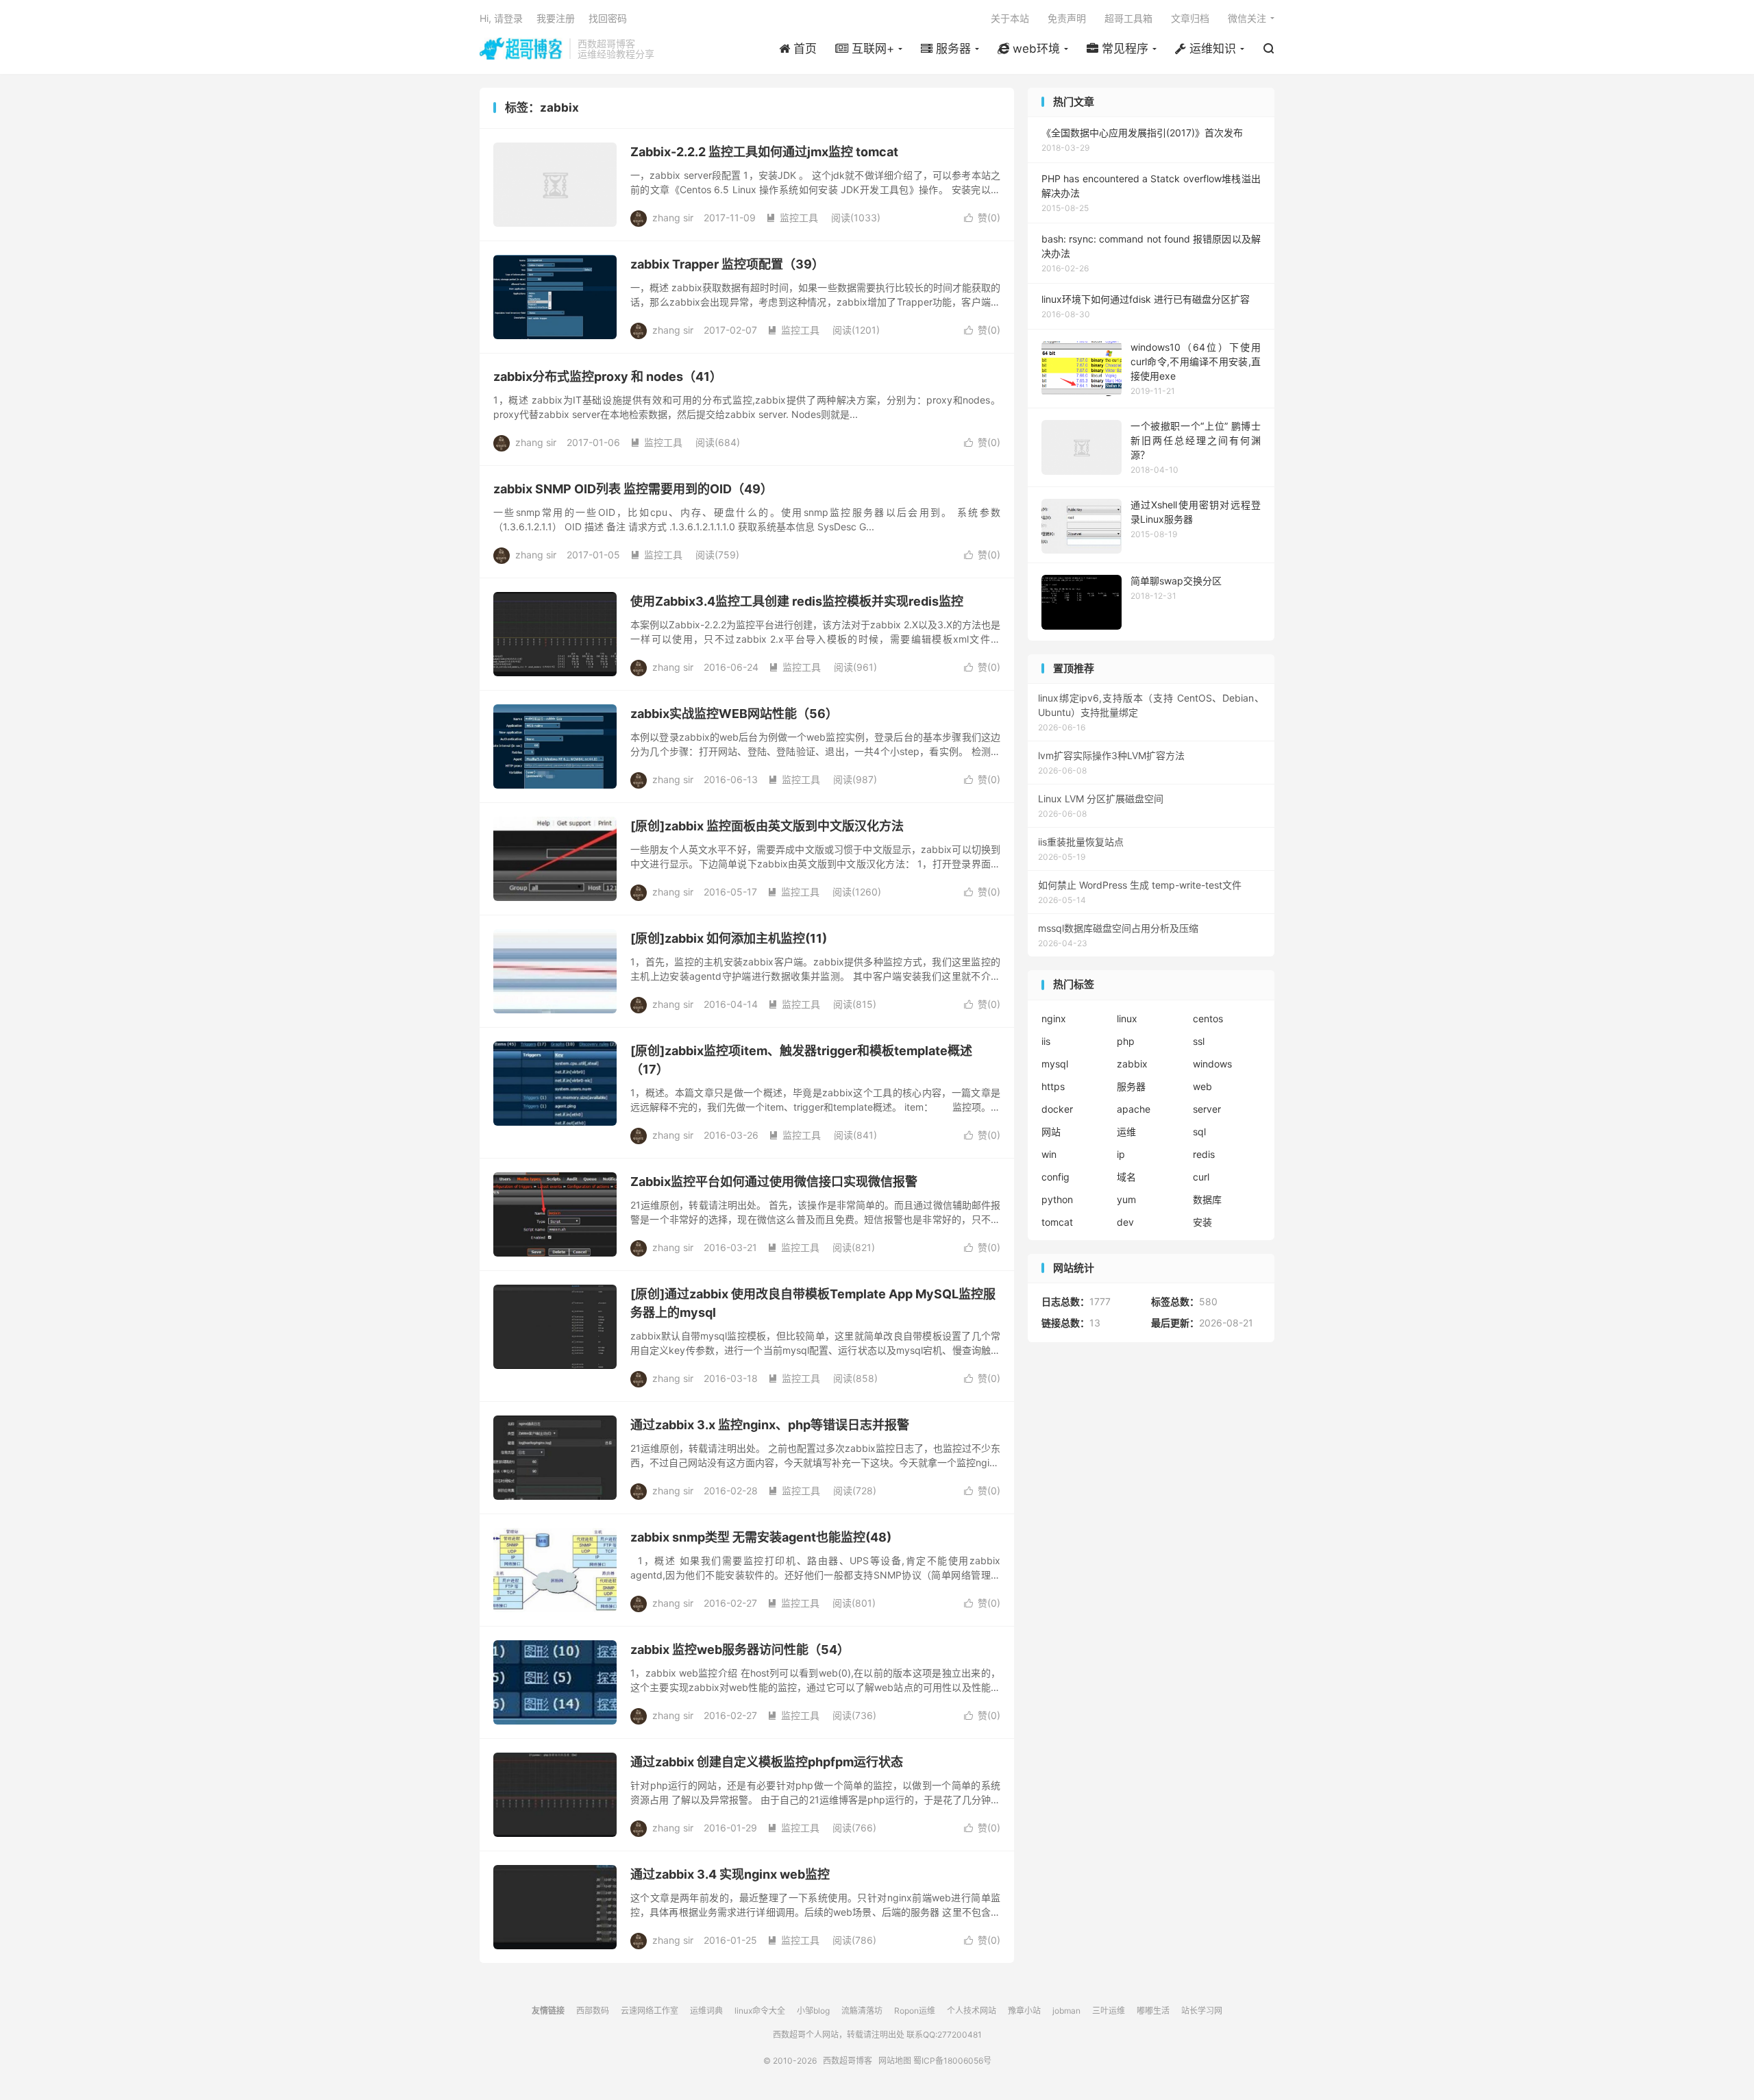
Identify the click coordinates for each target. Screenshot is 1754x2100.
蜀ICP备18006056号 (952, 2061)
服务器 (1131, 1086)
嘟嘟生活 (1153, 2011)
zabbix (1132, 1064)
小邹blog (813, 2011)
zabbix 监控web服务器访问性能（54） (740, 1650)
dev (1125, 1222)
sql (1199, 1132)
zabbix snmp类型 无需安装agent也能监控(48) (761, 1537)
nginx (1054, 1018)
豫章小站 (1024, 2011)
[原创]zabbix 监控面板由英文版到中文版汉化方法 (767, 826)
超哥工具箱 (1128, 18)
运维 (1126, 1132)
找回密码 (608, 18)
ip (1121, 1154)
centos (1208, 1018)
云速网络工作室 (650, 2011)
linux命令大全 (760, 2011)
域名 (1126, 1177)
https (1053, 1086)
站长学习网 (1202, 2011)
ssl (1199, 1041)
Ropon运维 (915, 2011)
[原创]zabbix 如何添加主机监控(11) (729, 938)
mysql (1055, 1064)
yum (1126, 1199)
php (1126, 1041)
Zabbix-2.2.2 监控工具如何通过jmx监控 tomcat (764, 152)
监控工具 (792, 218)
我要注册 (556, 18)
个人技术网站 (972, 2011)
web (1202, 1086)
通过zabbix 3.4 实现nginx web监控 (730, 1874)
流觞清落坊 (862, 2011)
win (1049, 1154)
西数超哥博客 (521, 49)
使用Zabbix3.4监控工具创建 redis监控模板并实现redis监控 (797, 601)
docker (1057, 1109)
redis (1204, 1154)
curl (1201, 1177)
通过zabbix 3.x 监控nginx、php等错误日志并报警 (770, 1425)
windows (1212, 1064)
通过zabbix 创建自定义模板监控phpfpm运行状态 (767, 1762)
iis (1046, 1041)
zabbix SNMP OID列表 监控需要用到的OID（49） (633, 489)
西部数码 (593, 2011)
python (1057, 1199)
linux (1127, 1018)
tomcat (1057, 1222)
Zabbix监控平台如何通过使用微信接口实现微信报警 (774, 1182)
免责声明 (1067, 18)
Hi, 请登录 (501, 18)
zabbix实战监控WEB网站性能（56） (734, 714)
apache (1134, 1109)
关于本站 (1010, 18)
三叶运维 (1109, 2011)
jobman (1066, 2011)
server (1207, 1109)
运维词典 (706, 2011)
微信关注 (1247, 18)
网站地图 (895, 2061)
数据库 (1207, 1199)
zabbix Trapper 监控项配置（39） (727, 264)
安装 (1202, 1222)
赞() (982, 218)
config (1055, 1177)
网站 (1051, 1132)
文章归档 (1190, 18)
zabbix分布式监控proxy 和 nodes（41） (608, 376)
